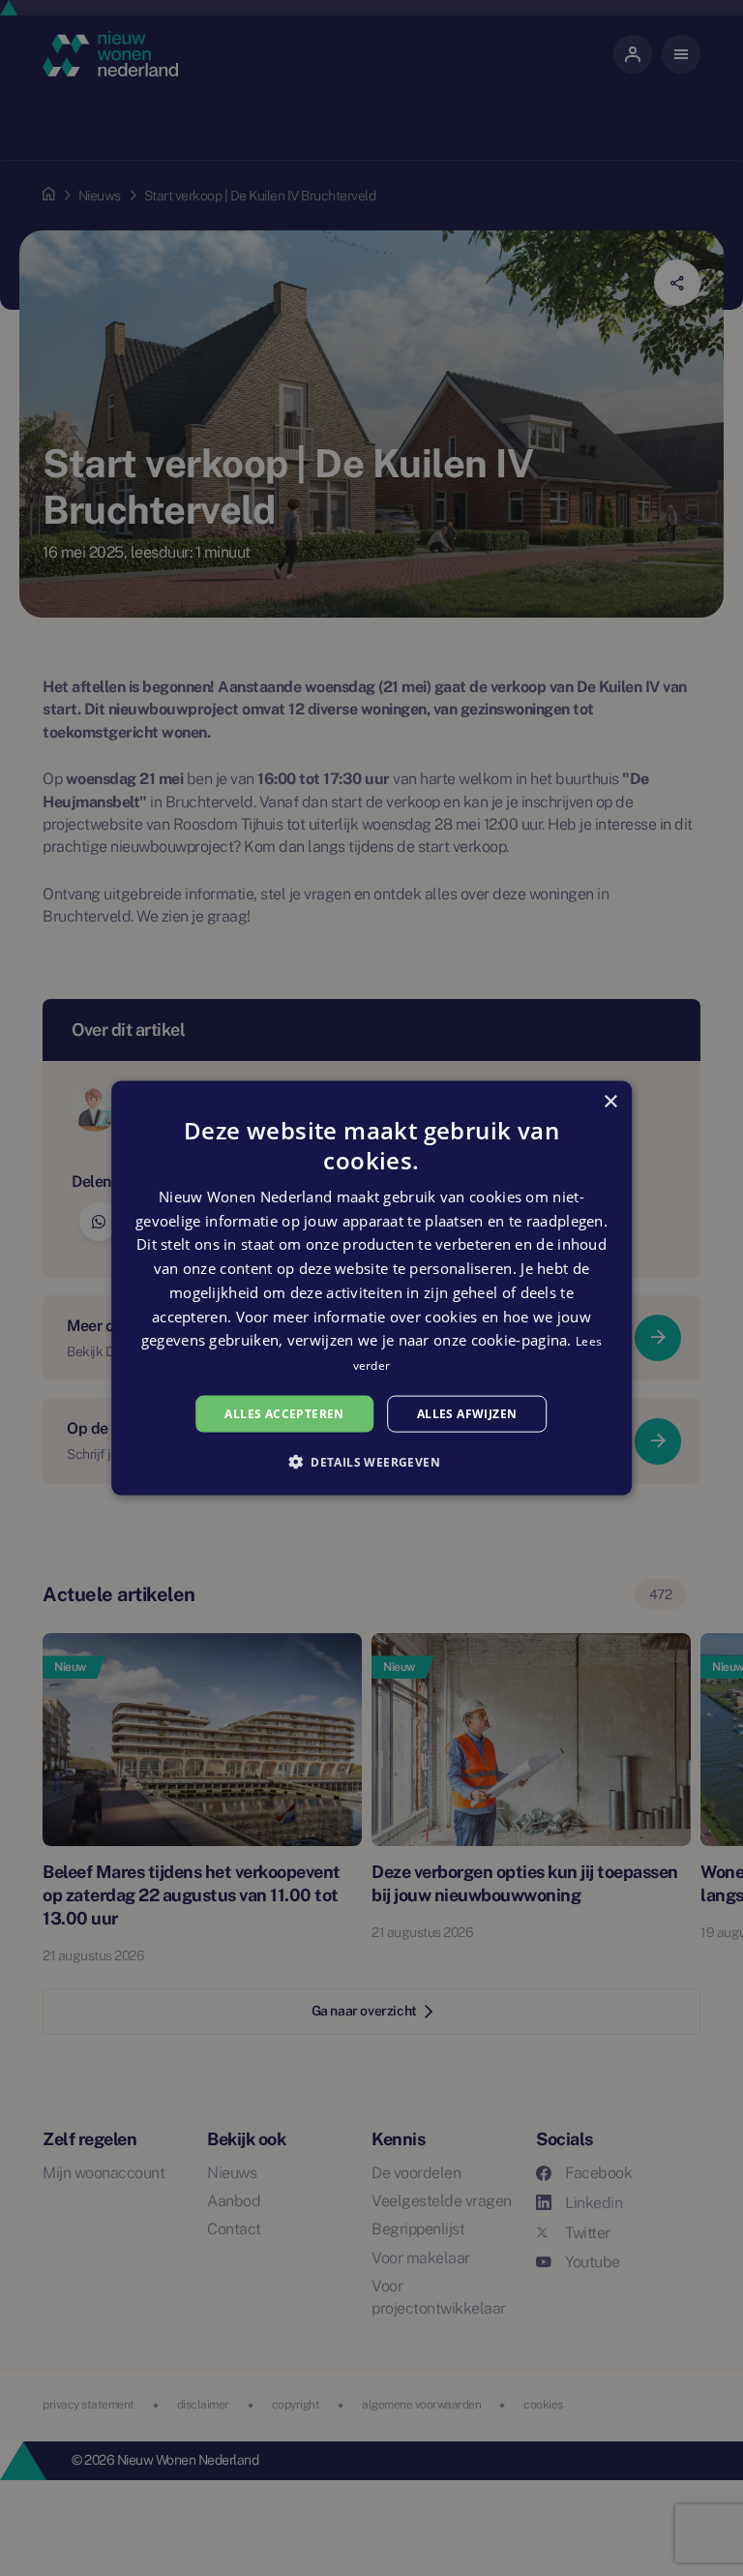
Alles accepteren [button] (284, 1413)
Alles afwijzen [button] (467, 1413)
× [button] (610, 1101)
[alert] (371, 1288)
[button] (371, 1462)
